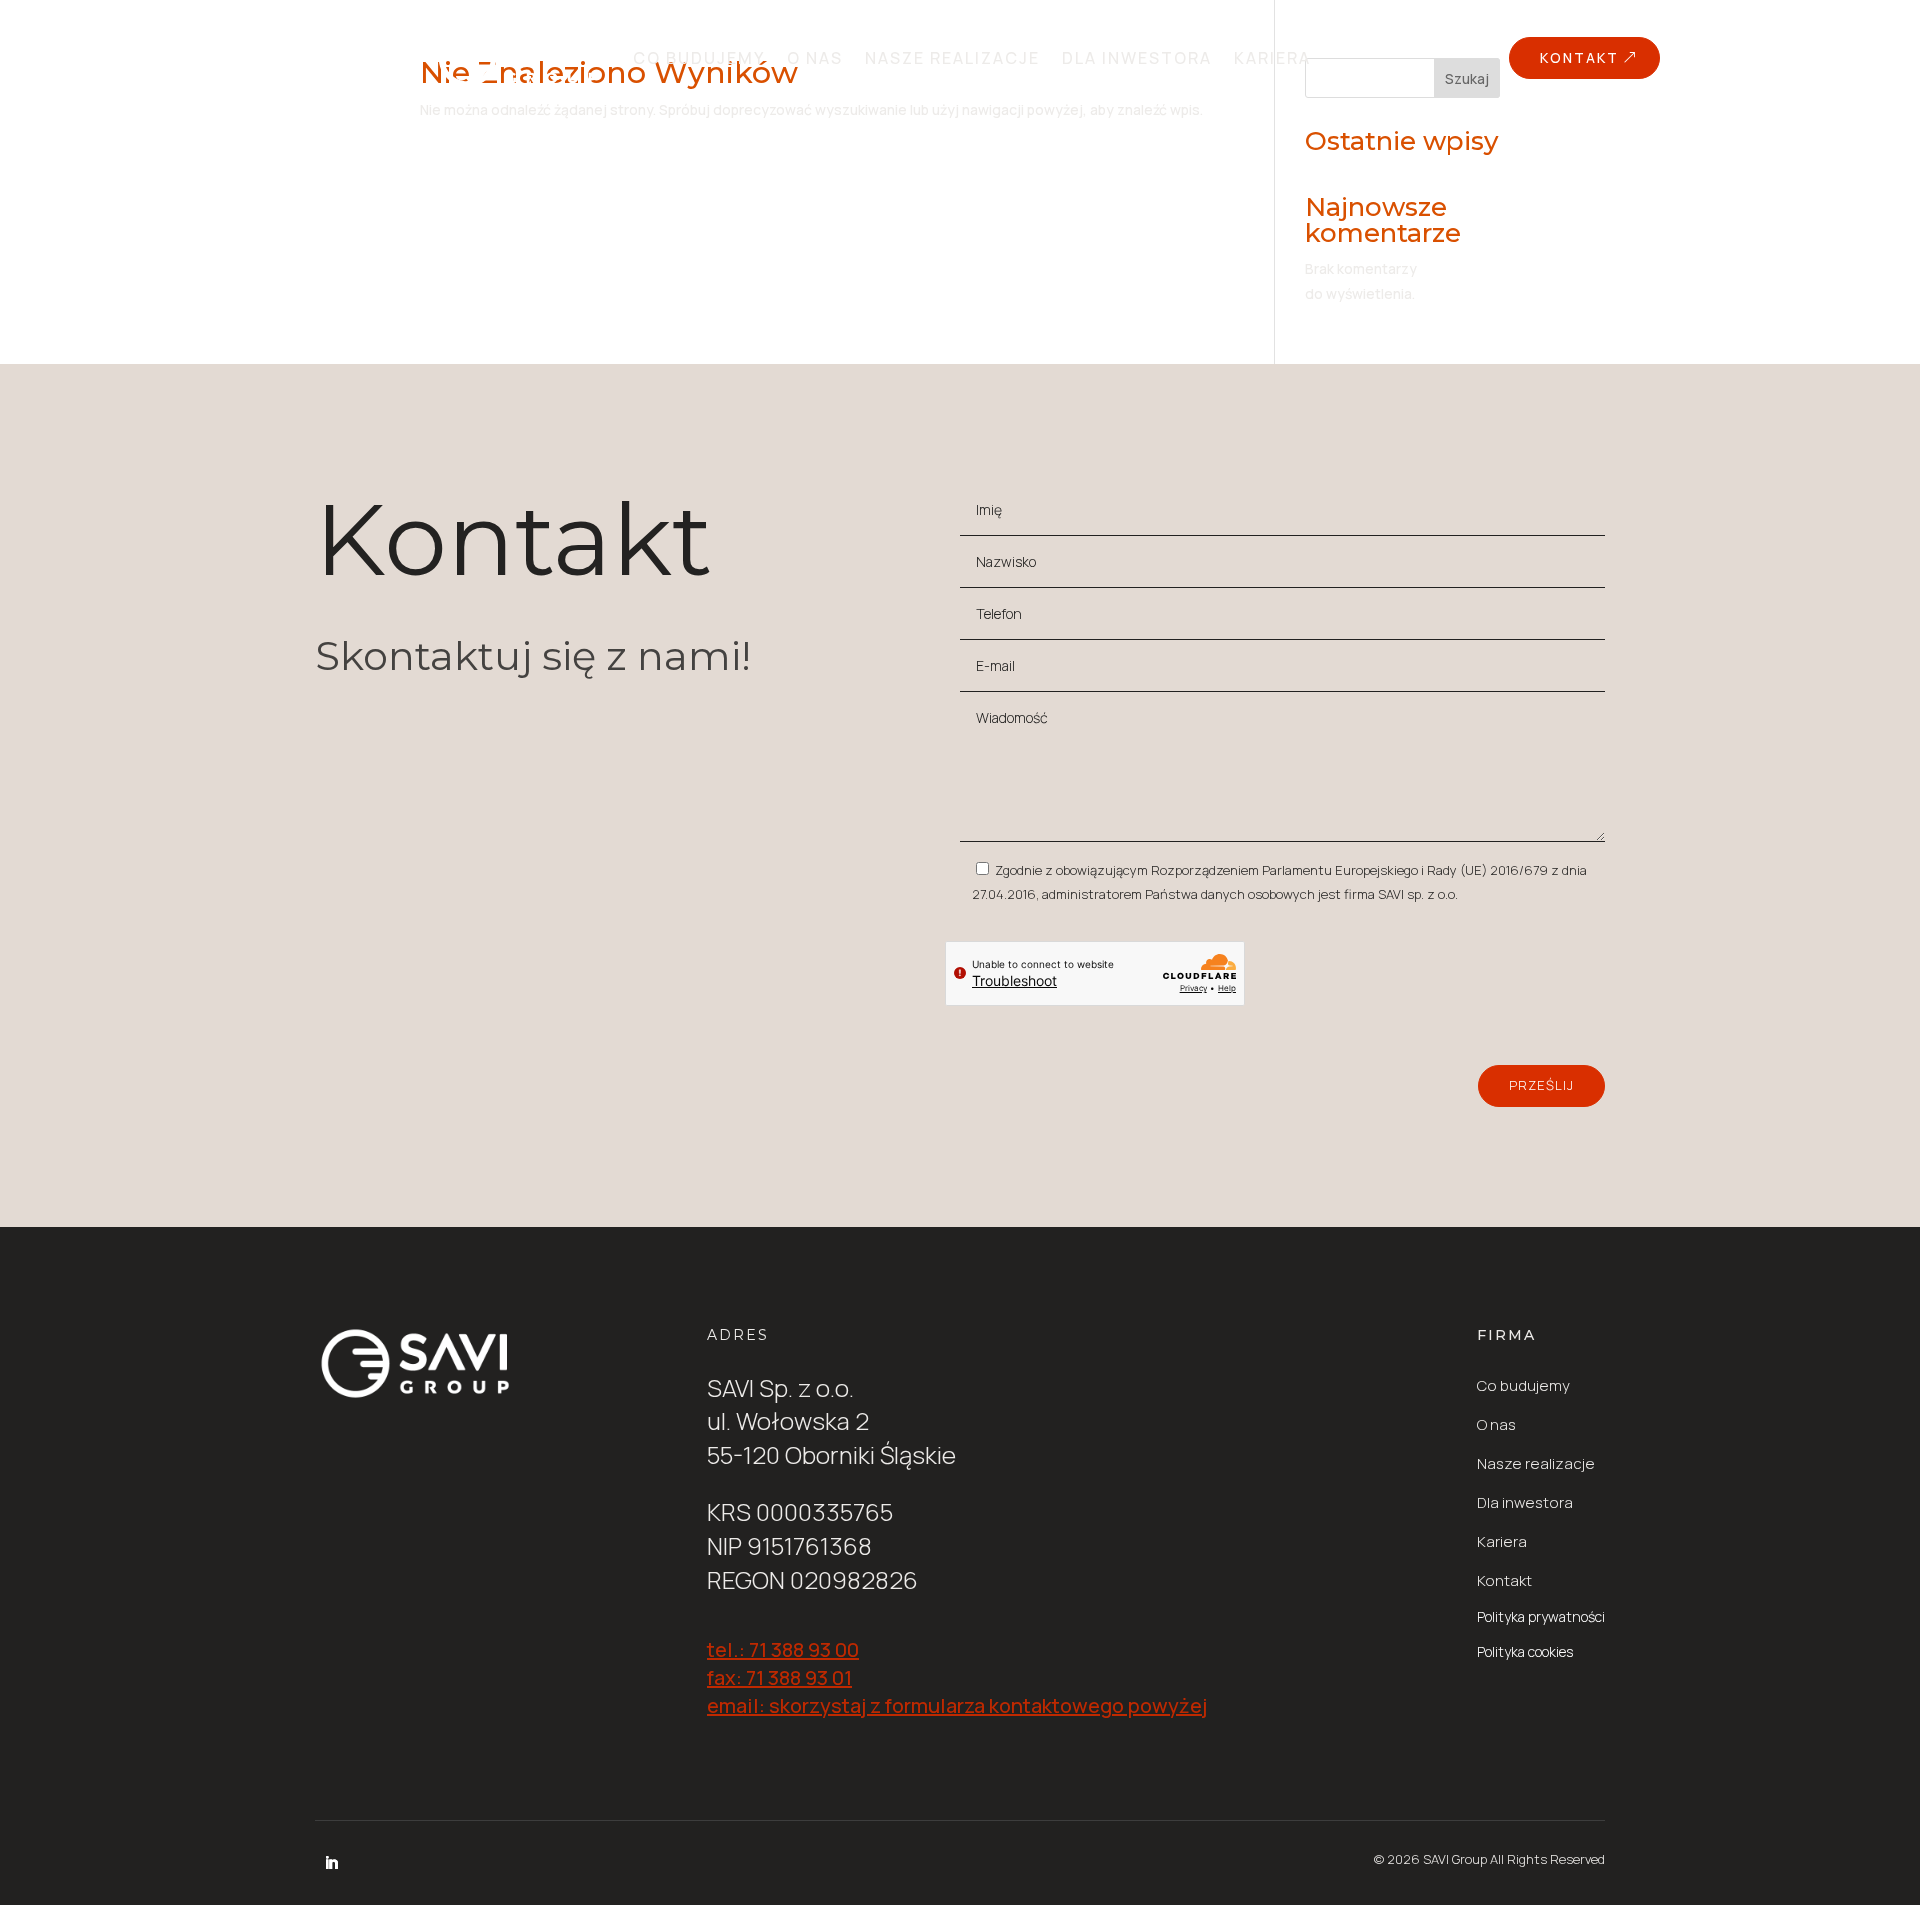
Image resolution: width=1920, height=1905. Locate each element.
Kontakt (1579, 57)
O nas (815, 58)
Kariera (1272, 58)
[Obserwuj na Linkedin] (331, 1863)
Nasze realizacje (952, 58)
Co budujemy (699, 58)
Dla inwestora (1137, 58)
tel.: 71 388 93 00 (783, 1649)
